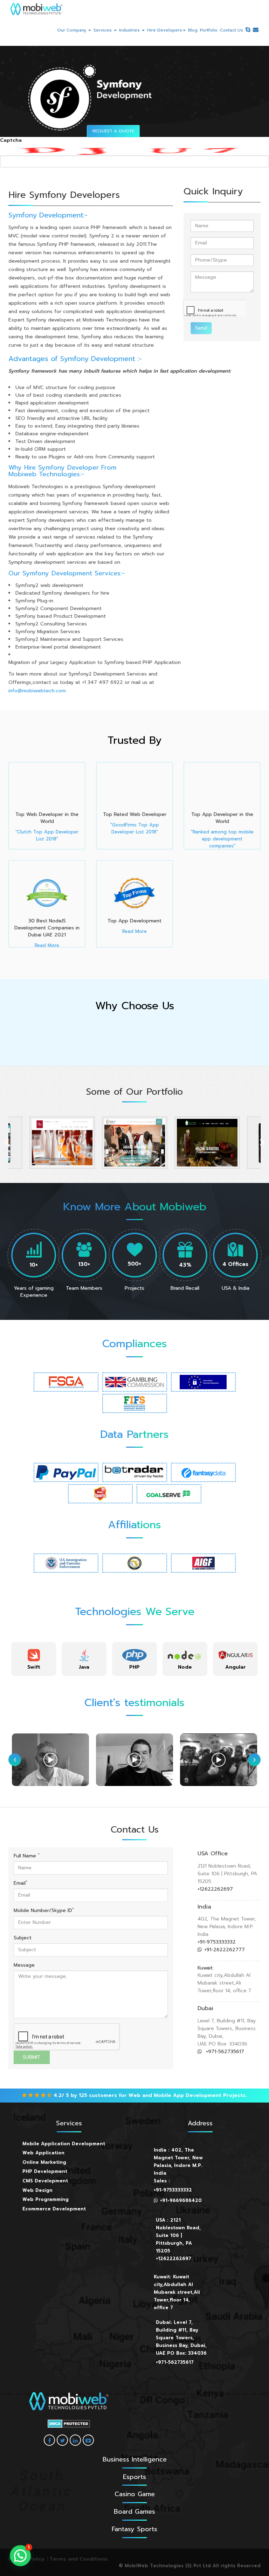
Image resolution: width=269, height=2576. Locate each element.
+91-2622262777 (225, 1950)
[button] (20, 2556)
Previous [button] (7, 1143)
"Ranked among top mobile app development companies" (222, 839)
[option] (62, 1143)
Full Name (27, 1856)
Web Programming (46, 2199)
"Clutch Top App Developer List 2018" (47, 835)
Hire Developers (165, 30)
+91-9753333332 (217, 1942)
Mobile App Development (188, 2095)
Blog (193, 30)
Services (103, 30)
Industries (130, 30)
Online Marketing (44, 2162)
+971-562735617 (224, 2052)
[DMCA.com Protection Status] (69, 2424)
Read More (47, 945)
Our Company (72, 30)
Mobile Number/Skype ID (44, 1911)
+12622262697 (215, 1889)
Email (20, 1883)
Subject (23, 1938)
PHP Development (45, 2171)
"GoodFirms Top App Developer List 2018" (135, 828)
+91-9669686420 (181, 2200)
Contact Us (232, 30)
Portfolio (209, 30)
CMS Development (45, 2181)
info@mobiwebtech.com (37, 691)
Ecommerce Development (54, 2209)
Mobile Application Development (64, 2144)
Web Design (37, 2190)
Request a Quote (113, 131)
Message (24, 1965)
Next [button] (262, 1143)
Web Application (43, 2153)
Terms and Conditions (79, 2559)
